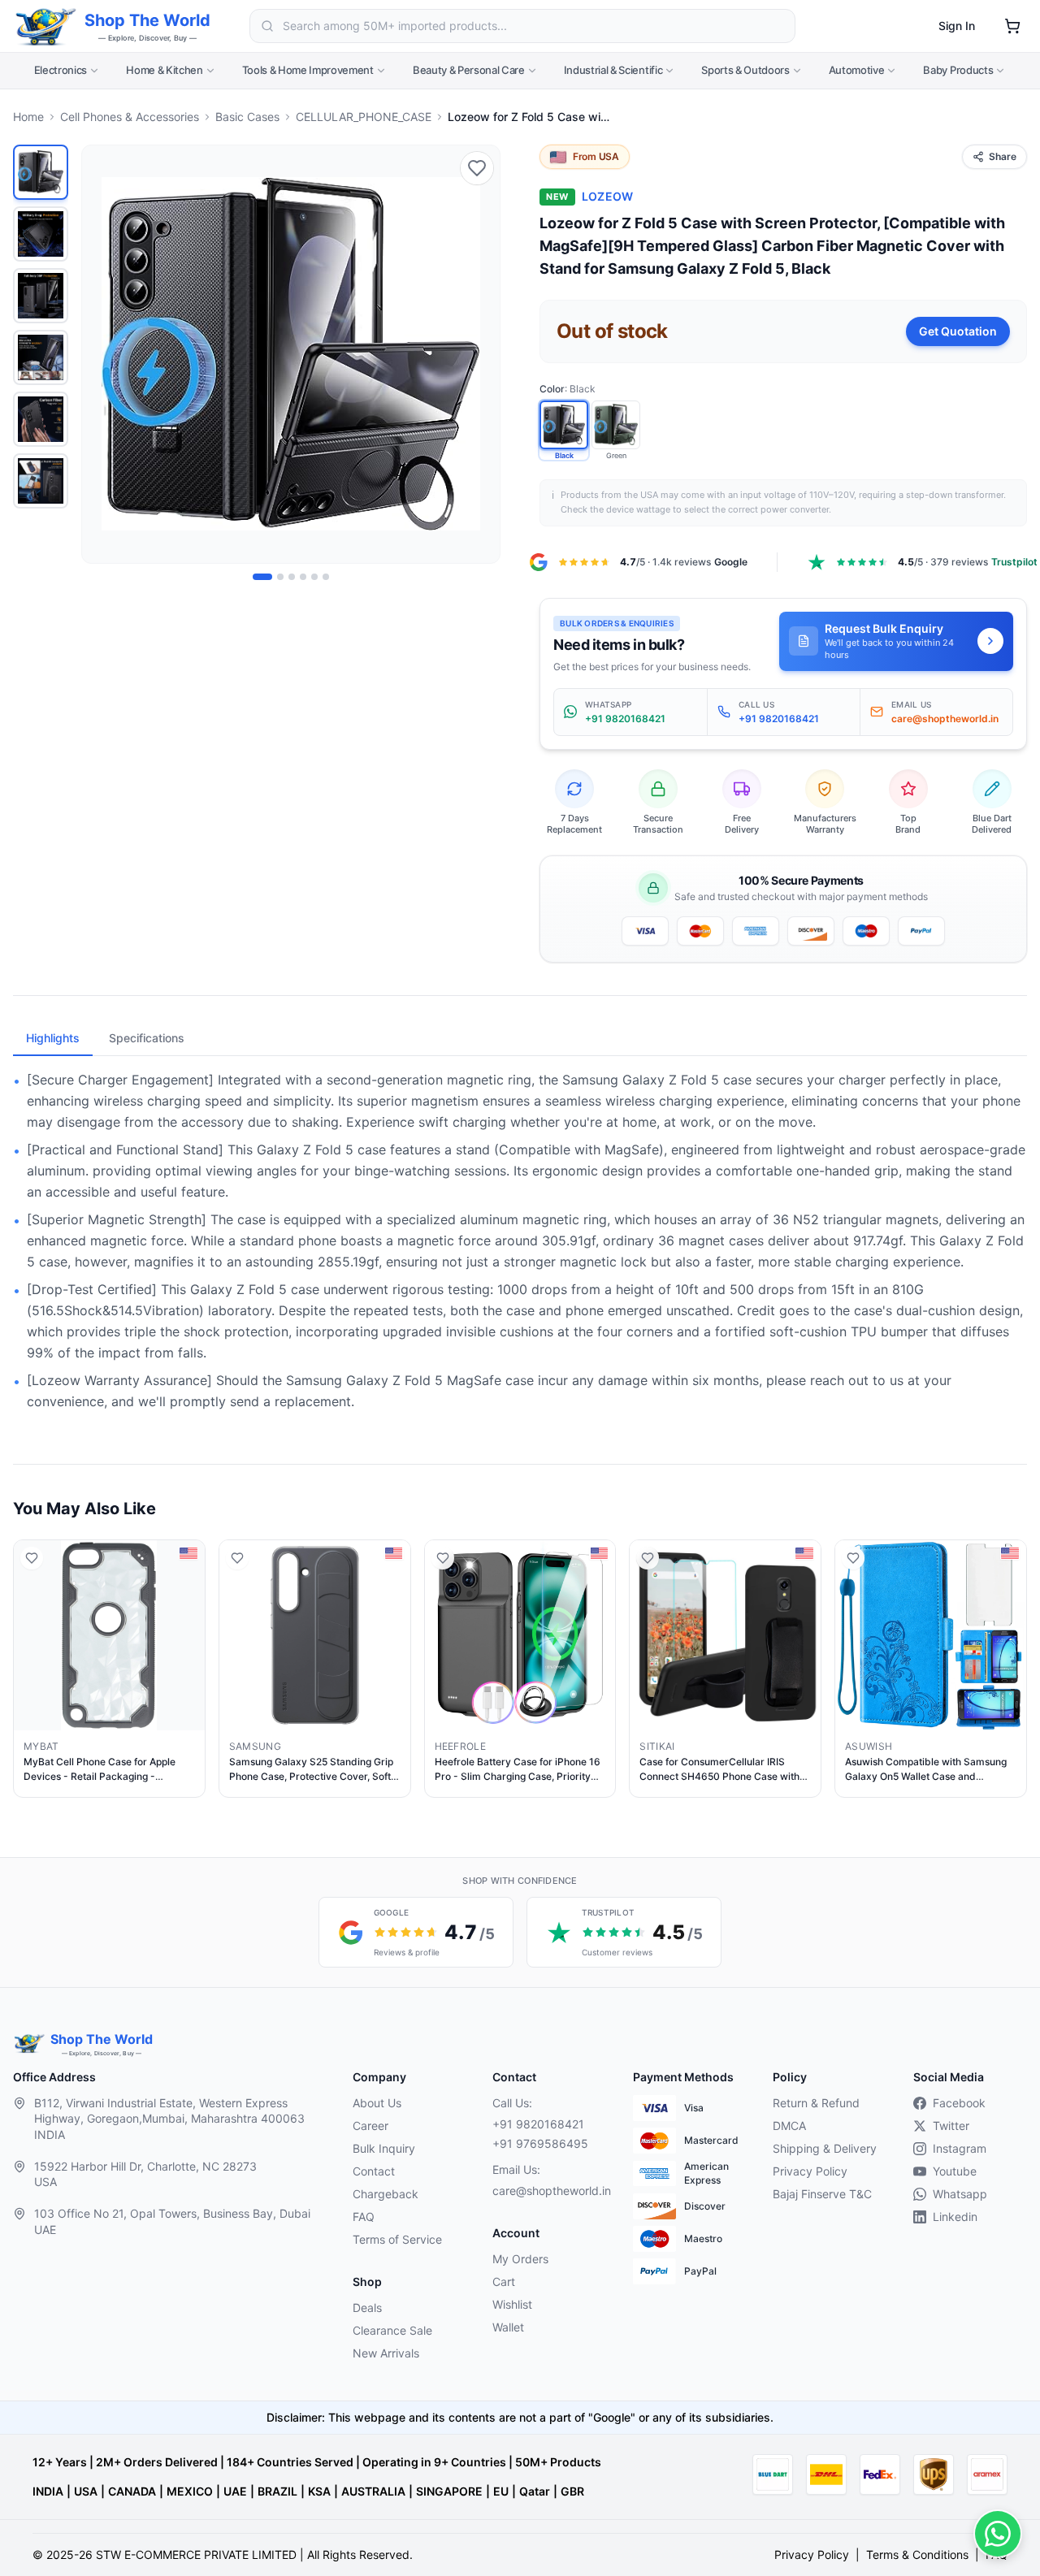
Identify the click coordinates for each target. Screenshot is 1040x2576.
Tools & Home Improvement (308, 70)
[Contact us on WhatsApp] (998, 2534)
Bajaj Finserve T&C (822, 2194)
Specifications (147, 1038)
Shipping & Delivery (825, 2148)
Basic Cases (247, 117)
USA (86, 2491)
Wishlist (512, 2304)
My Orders (520, 2259)
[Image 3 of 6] (292, 577)
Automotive (857, 70)
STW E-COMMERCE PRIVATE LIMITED (196, 2554)
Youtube (955, 2171)
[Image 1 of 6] (262, 577)
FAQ (364, 2217)
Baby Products (958, 70)
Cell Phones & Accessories (130, 117)
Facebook (959, 2103)
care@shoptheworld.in (549, 2191)
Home (28, 117)
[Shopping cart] (1012, 26)
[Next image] (479, 354)
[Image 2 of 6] (280, 577)
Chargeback (386, 2194)
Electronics (61, 70)
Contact (374, 2171)
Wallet (508, 2327)
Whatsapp (960, 2194)
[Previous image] (103, 354)
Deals (367, 2308)
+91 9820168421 (538, 2124)
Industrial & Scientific (613, 70)
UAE (235, 2491)
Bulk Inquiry (384, 2148)
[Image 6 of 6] (326, 577)
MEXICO (190, 2491)
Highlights (53, 1038)
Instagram (960, 2148)
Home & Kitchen (164, 70)
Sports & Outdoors (745, 70)
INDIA (48, 2491)
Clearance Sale (392, 2330)
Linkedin (955, 2217)
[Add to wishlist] (477, 168)
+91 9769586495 (540, 2143)
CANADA (132, 2491)
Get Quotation (958, 331)
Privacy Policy (810, 2171)
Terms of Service (397, 2239)
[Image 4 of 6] (303, 577)
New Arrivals (386, 2353)
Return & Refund (816, 2103)
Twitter (951, 2126)
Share (1003, 156)
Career (370, 2126)
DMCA (789, 2126)
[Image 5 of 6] (314, 577)
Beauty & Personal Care (469, 70)
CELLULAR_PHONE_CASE (364, 117)
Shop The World (147, 20)
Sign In (957, 26)
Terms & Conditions (917, 2554)
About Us (377, 2103)
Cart (504, 2282)
